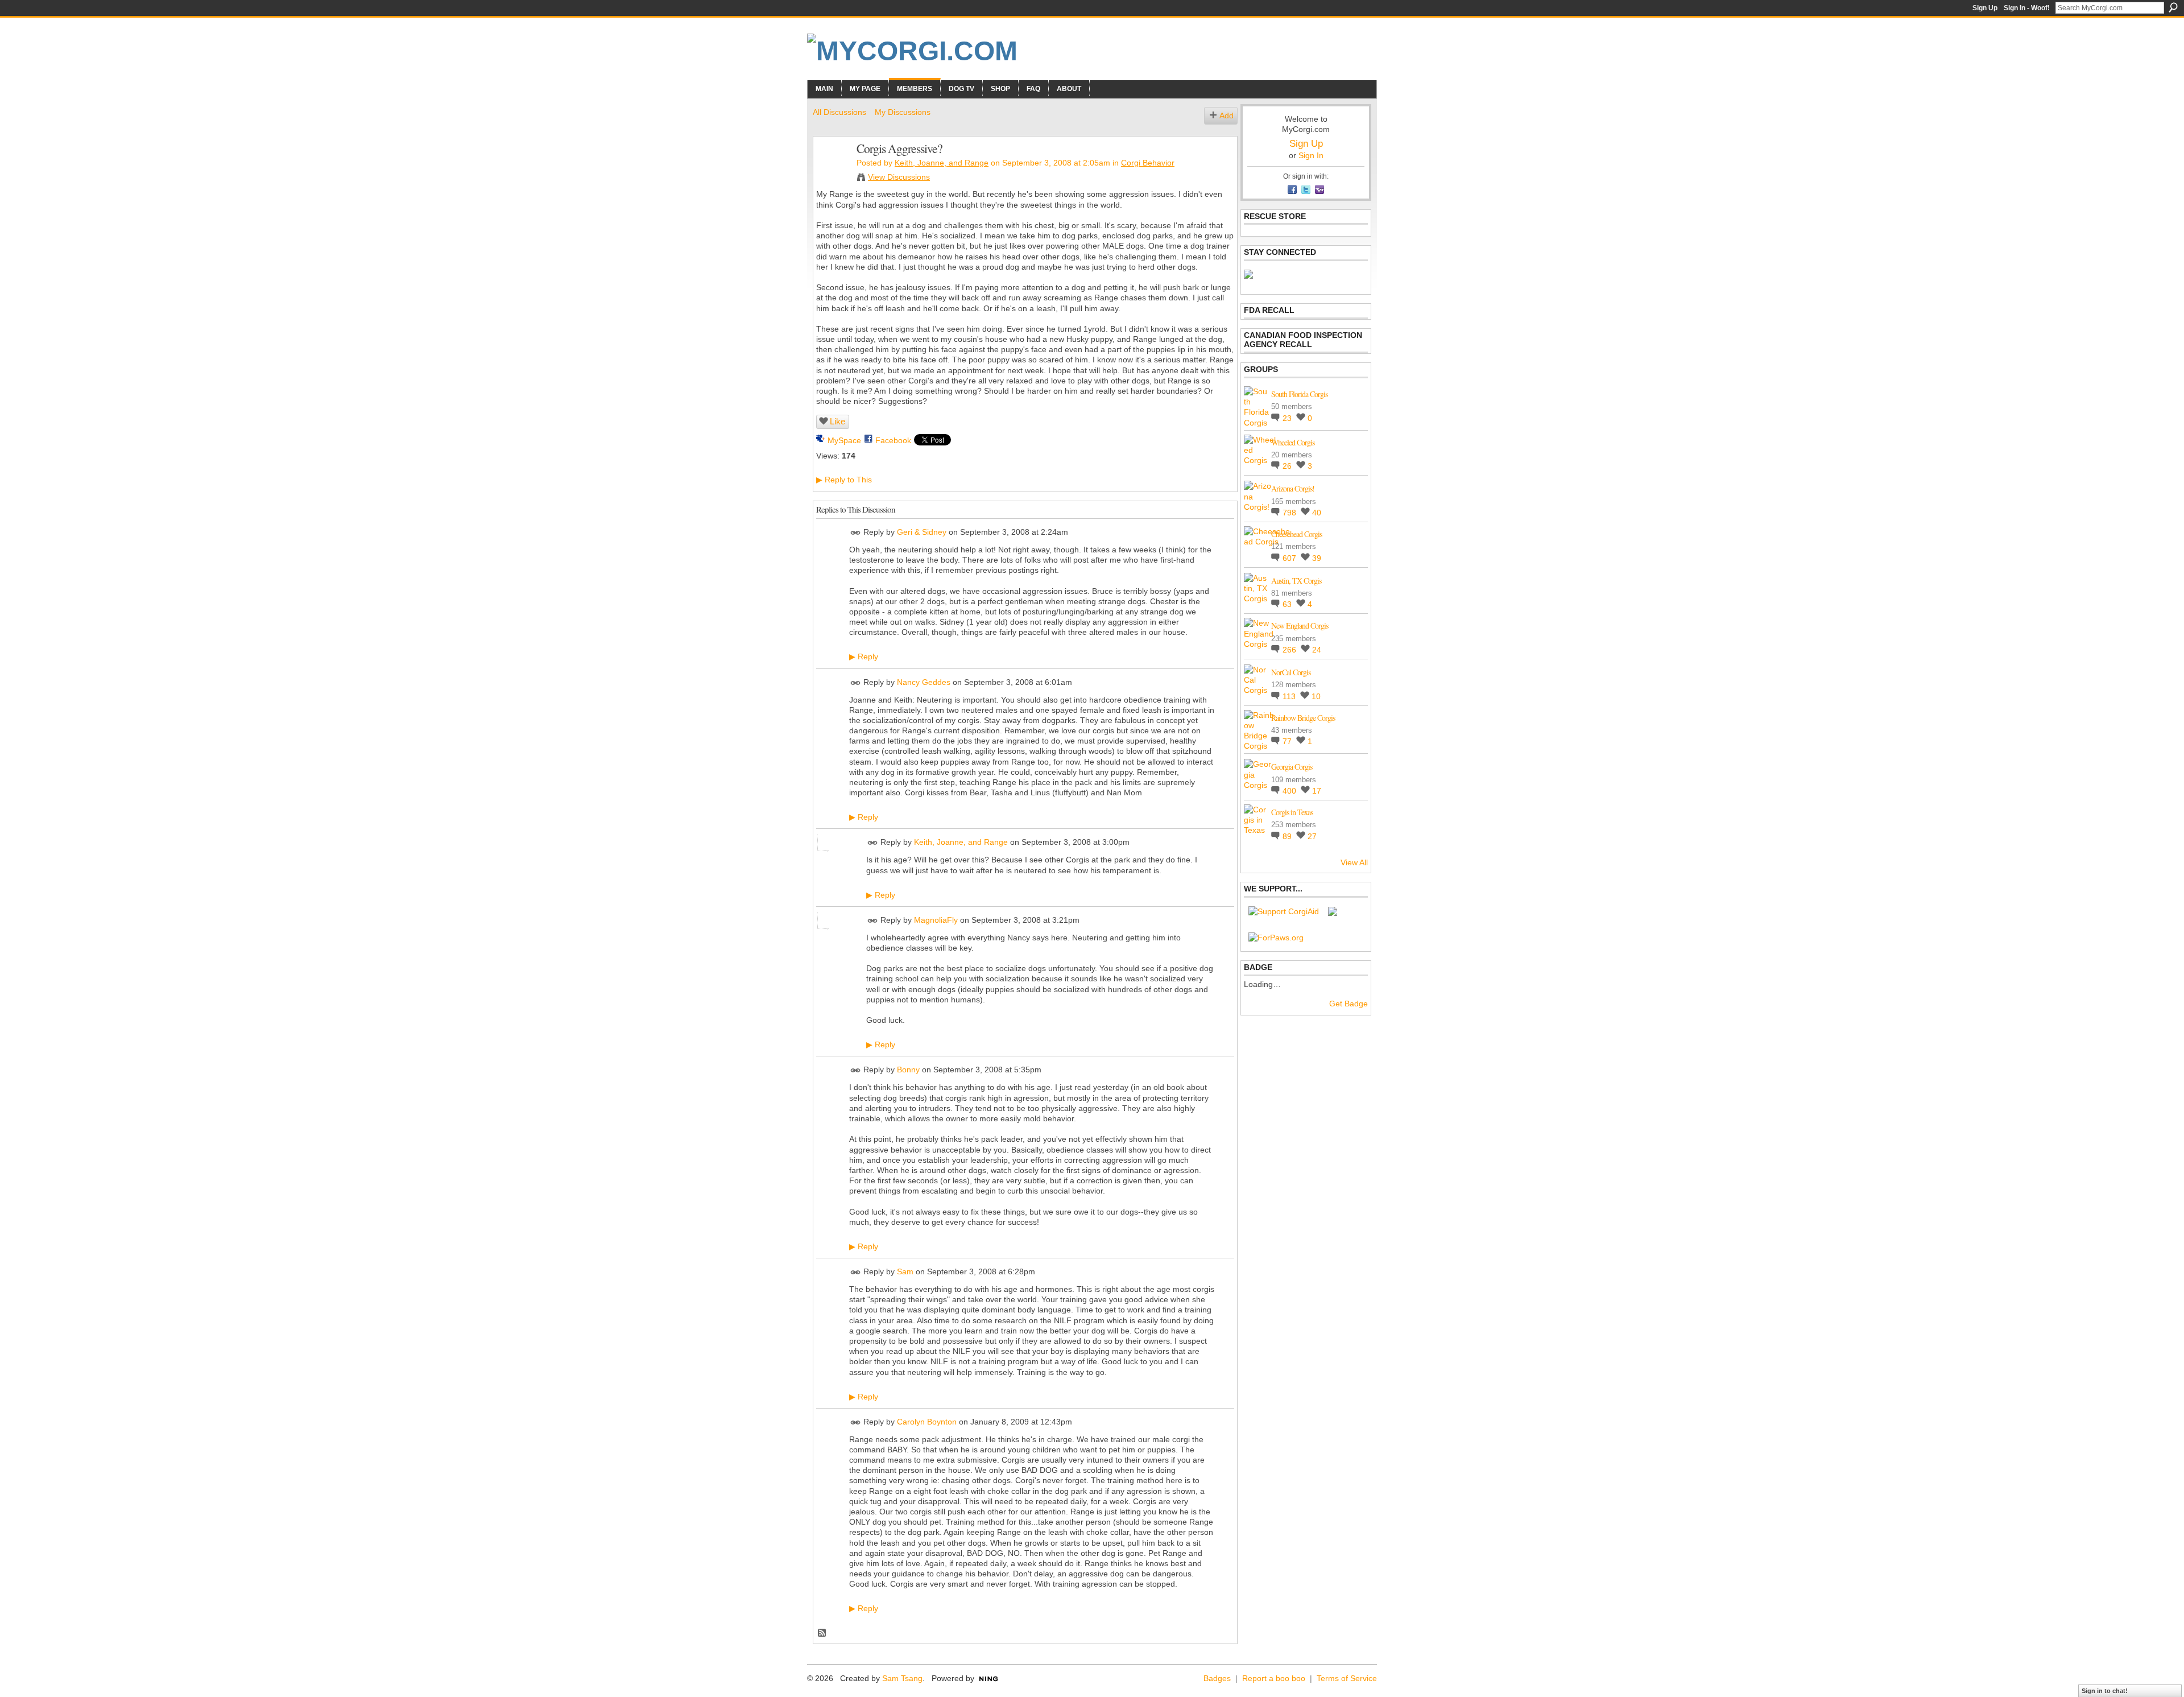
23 (1288, 418)
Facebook (893, 440)
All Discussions (839, 112)
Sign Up (1985, 8)
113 (1290, 696)
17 (1317, 791)
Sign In (1311, 155)
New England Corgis (1300, 625)
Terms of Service (1347, 1678)
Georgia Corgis (1292, 767)
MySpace (844, 440)
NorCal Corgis (1291, 672)
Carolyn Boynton (927, 1422)
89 (1288, 836)
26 (1288, 466)
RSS (822, 1633)
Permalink (856, 533)
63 (1288, 604)
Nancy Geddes (924, 682)
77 (1288, 741)
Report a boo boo (1274, 1678)
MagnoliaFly (936, 920)
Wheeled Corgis (1293, 442)
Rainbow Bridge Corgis (1303, 718)
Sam (905, 1271)
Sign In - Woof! (2027, 8)
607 (1290, 558)
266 (1290, 650)
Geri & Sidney (922, 532)
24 (1317, 650)
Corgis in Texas (1292, 812)
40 (1317, 513)
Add (1227, 115)
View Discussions (899, 177)
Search (2173, 7)
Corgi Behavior (1148, 163)
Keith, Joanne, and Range (942, 163)
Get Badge (1349, 1004)
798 (1290, 513)
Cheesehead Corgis (1296, 534)
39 (1317, 558)
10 (1316, 696)
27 (1312, 836)
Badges (1217, 1678)
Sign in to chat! (2105, 1691)
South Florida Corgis (1299, 394)
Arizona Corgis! (1293, 488)
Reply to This (844, 480)
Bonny (908, 1070)
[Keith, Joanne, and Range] (832, 172)
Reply (864, 656)
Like (837, 421)
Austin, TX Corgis (1296, 581)
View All (1354, 862)
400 (1290, 791)
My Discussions (903, 112)
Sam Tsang (902, 1678)
